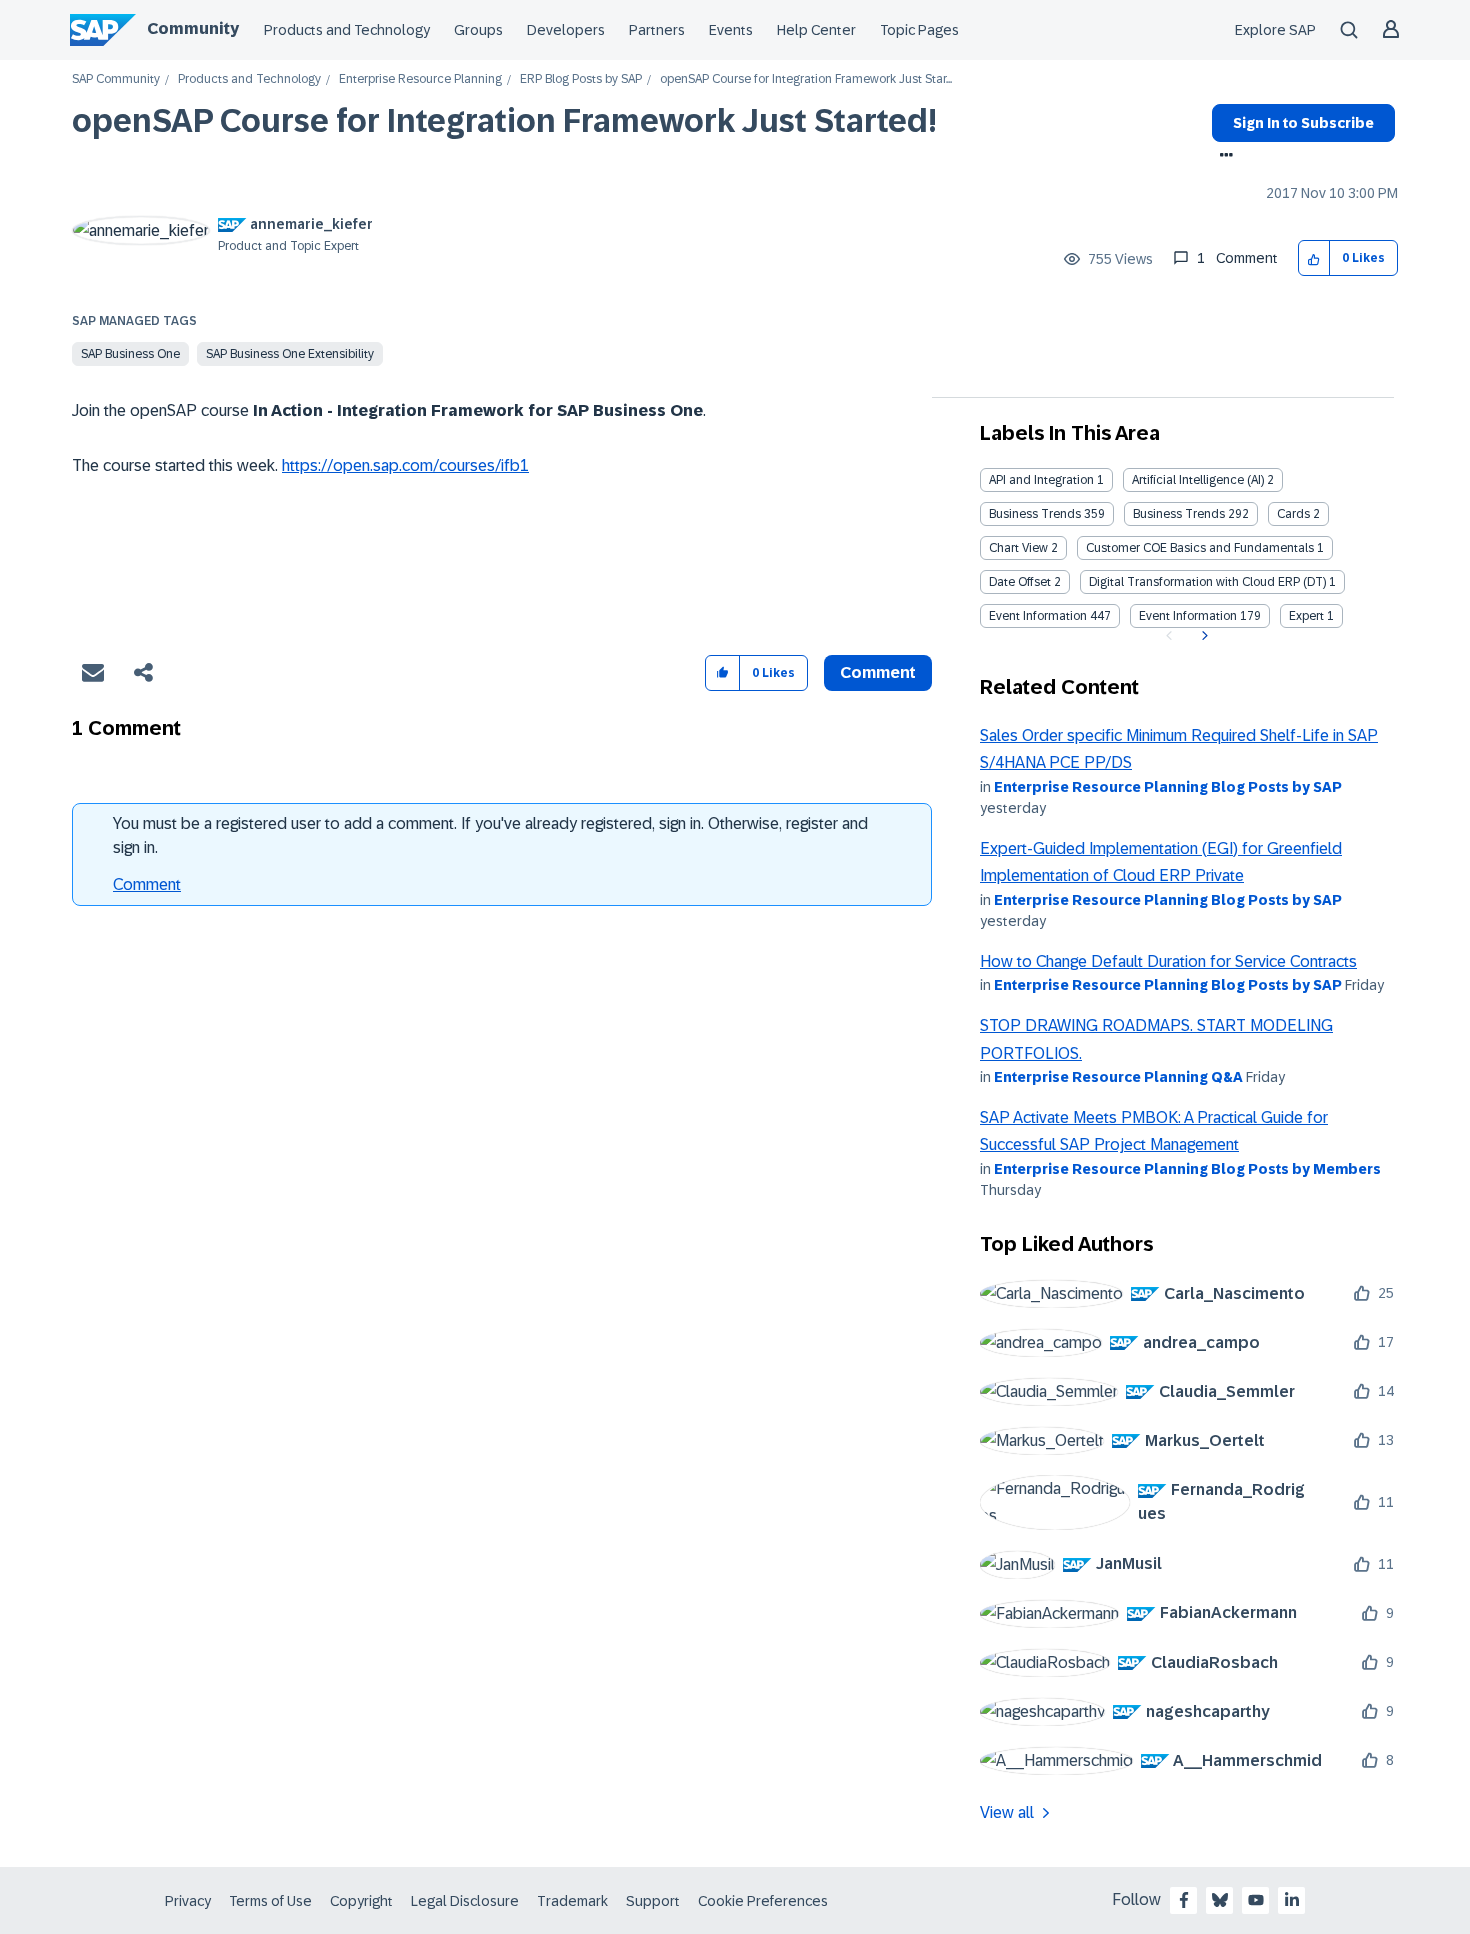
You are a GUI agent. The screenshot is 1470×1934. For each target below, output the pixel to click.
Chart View (1018, 548)
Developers (566, 30)
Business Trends (1035, 514)
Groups (478, 30)
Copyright (361, 1901)
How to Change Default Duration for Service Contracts (1168, 961)
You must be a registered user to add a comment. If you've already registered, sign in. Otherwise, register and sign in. (490, 835)
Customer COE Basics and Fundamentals (1200, 548)
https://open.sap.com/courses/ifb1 (405, 465)
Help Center (816, 30)
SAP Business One (130, 354)
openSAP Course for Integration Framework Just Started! (504, 121)
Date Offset (1020, 582)
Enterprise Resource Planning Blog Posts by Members (1187, 1169)
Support (653, 1901)
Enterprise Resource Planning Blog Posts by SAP (1168, 787)
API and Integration (1041, 480)
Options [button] (1222, 157)
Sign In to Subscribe (1303, 123)
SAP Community (116, 79)
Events (731, 30)
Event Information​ (1188, 616)
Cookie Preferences (763, 1901)
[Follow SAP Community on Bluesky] (1220, 1900)
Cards (1293, 514)
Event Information (1038, 616)
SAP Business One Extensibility (290, 354)
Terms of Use (270, 1901)
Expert (1306, 616)
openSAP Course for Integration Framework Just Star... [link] (806, 79)
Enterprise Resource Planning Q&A (1118, 1077)
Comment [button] (878, 672)
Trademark (572, 1901)
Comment (147, 884)
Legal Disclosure (465, 1901)
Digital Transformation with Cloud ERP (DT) (1207, 582)
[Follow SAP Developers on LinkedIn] (1292, 1900)
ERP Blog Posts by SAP (581, 79)
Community (193, 28)
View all (1007, 1812)
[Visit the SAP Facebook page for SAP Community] (1184, 1900)
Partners (657, 30)
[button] (1314, 258)
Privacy (188, 1901)
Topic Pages (919, 30)
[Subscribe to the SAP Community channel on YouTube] (1256, 1900)
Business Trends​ (1179, 514)
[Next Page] (1202, 636)
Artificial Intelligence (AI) (1198, 480)
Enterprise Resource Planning (420, 79)
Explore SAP (1275, 30)
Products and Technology (347, 30)
